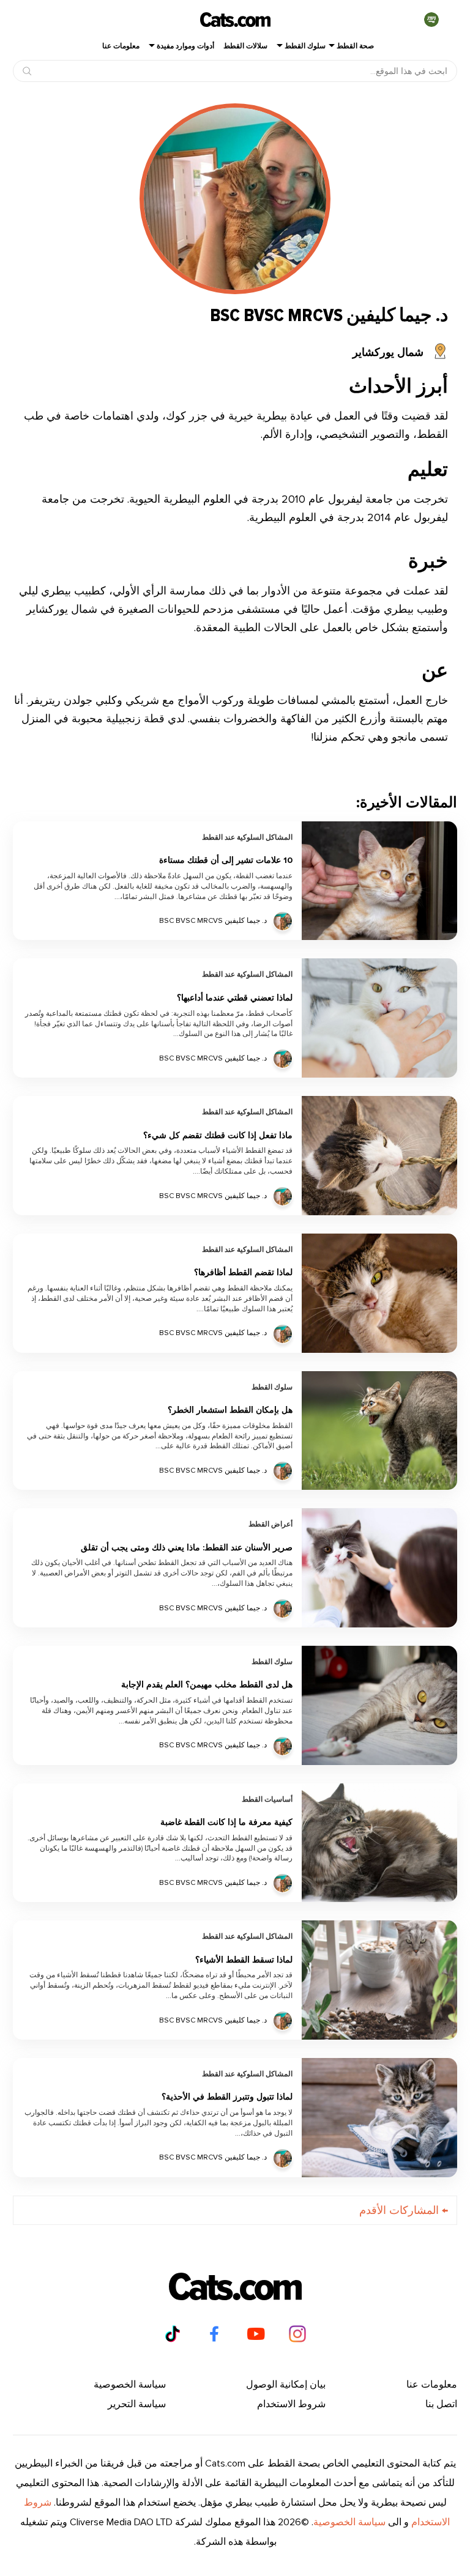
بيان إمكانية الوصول (286, 2385)
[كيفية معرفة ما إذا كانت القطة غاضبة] (379, 1843)
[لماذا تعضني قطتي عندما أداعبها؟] (379, 1018)
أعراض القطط (270, 1525)
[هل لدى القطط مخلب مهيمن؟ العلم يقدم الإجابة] (379, 1705)
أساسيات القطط (267, 1800)
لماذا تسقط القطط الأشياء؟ (244, 1960)
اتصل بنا (441, 2404)
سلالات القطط (245, 46)
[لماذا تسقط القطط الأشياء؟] (379, 1980)
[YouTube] (256, 2334)
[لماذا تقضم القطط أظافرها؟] (379, 1293)
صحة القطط (355, 46)
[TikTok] (173, 2334)
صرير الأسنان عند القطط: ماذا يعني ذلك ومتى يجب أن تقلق (187, 1548)
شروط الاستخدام (291, 2404)
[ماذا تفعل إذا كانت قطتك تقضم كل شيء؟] (379, 1156)
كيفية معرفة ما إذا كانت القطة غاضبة (226, 1823)
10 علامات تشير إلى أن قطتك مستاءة (226, 861)
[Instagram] (297, 2334)
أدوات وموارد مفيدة (185, 46)
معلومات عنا (121, 46)
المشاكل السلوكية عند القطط (247, 838)
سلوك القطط (305, 46)
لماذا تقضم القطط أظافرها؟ (243, 1273)
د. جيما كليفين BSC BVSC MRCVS (213, 921)
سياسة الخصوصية (130, 2385)
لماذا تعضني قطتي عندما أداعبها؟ (235, 998)
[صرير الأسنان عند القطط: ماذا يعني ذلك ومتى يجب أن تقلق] (379, 1568)
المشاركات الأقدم (404, 2210)
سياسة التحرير (137, 2404)
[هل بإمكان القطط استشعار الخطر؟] (379, 1431)
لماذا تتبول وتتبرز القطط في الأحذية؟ (227, 2097)
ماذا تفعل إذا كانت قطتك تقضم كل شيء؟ (218, 1136)
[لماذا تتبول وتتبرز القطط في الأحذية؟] (379, 2118)
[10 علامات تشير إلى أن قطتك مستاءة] (379, 881)
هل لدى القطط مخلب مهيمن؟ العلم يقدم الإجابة (207, 1685)
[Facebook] (214, 2334)
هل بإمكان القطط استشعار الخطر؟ (230, 1411)
